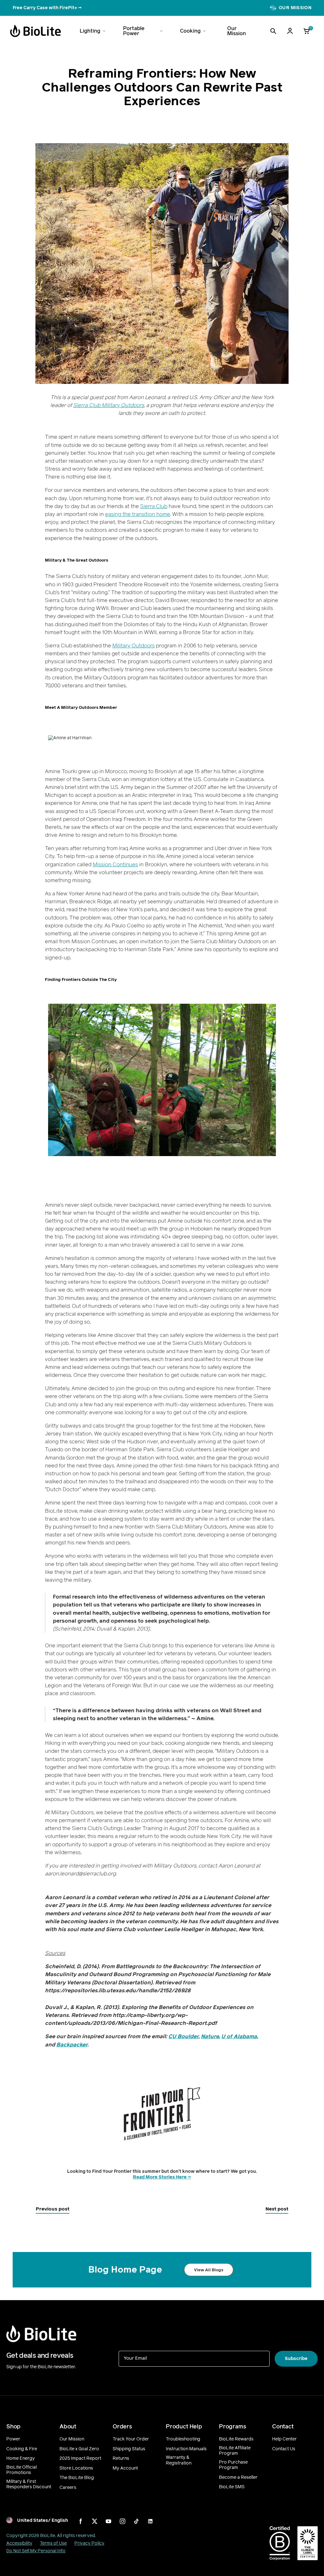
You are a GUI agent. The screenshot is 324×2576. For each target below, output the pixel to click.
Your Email (135, 2358)
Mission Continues (115, 865)
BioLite (48, 2536)
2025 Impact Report (80, 2458)
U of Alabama (239, 2036)
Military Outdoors (134, 646)
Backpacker (72, 2045)
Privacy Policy (89, 2543)
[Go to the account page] (290, 31)
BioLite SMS (232, 2487)
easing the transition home (137, 514)
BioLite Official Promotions (22, 2470)
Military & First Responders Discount (29, 2484)
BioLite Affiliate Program (235, 2451)
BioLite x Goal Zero (79, 2449)
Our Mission (72, 2439)
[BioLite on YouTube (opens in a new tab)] (109, 2521)
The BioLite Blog (77, 2478)
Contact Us (284, 2449)
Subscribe (296, 2359)
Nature (210, 2036)
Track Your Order (131, 2439)
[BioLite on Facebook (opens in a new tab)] (81, 2521)
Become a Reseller (238, 2477)
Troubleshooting (183, 2439)
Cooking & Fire (22, 2449)
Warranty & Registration (179, 2460)
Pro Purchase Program (233, 2465)
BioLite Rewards (236, 2439)
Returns (121, 2458)
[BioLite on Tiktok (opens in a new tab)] (136, 2521)
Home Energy (21, 2458)
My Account (125, 2468)
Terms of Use (53, 2543)
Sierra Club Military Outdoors (109, 405)
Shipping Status (129, 2449)
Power (13, 2439)
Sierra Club (154, 506)
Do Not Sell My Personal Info (36, 2551)
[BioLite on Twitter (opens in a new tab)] (95, 2521)
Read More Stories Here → (162, 2177)
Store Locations (76, 2468)
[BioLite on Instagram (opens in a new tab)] (122, 2521)
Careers (68, 2488)
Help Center (284, 2439)
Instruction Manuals (186, 2449)
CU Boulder (183, 2036)
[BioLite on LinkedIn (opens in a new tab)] (150, 2521)
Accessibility (19, 2543)
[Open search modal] (273, 31)
